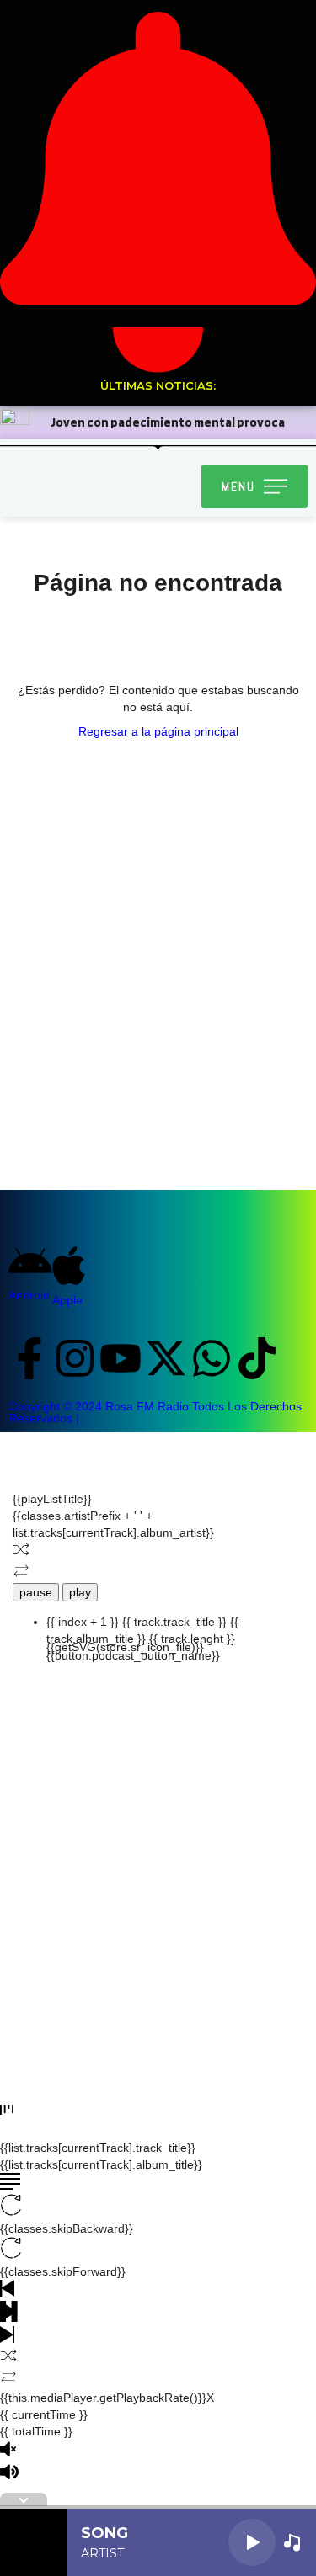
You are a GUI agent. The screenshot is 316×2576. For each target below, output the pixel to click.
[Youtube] (121, 1358)
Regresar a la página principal (158, 731)
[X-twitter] (166, 1358)
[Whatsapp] (212, 1358)
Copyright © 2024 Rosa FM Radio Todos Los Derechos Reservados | (155, 1412)
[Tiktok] (257, 1358)
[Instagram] (75, 1358)
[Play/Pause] (252, 2542)
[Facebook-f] (29, 1358)
